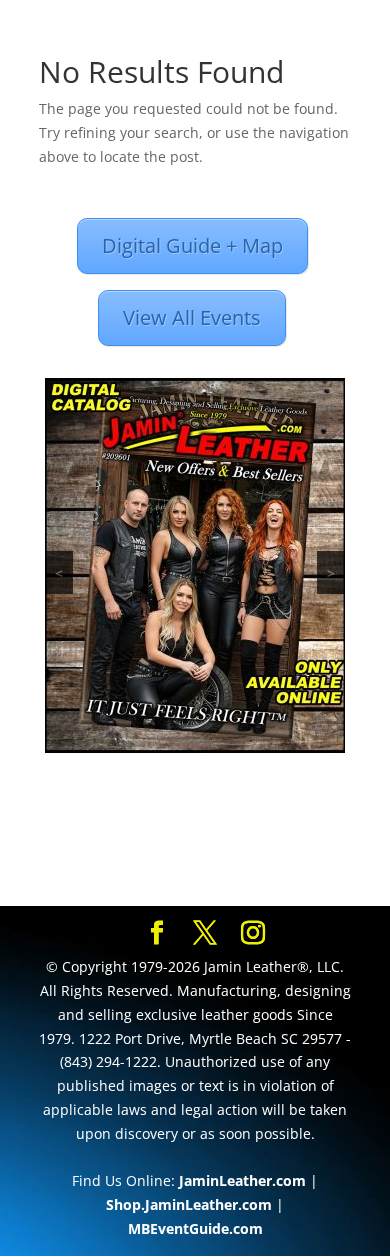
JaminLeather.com (242, 1180)
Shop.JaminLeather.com (189, 1204)
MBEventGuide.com (195, 1228)
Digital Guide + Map (192, 245)
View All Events (192, 317)
